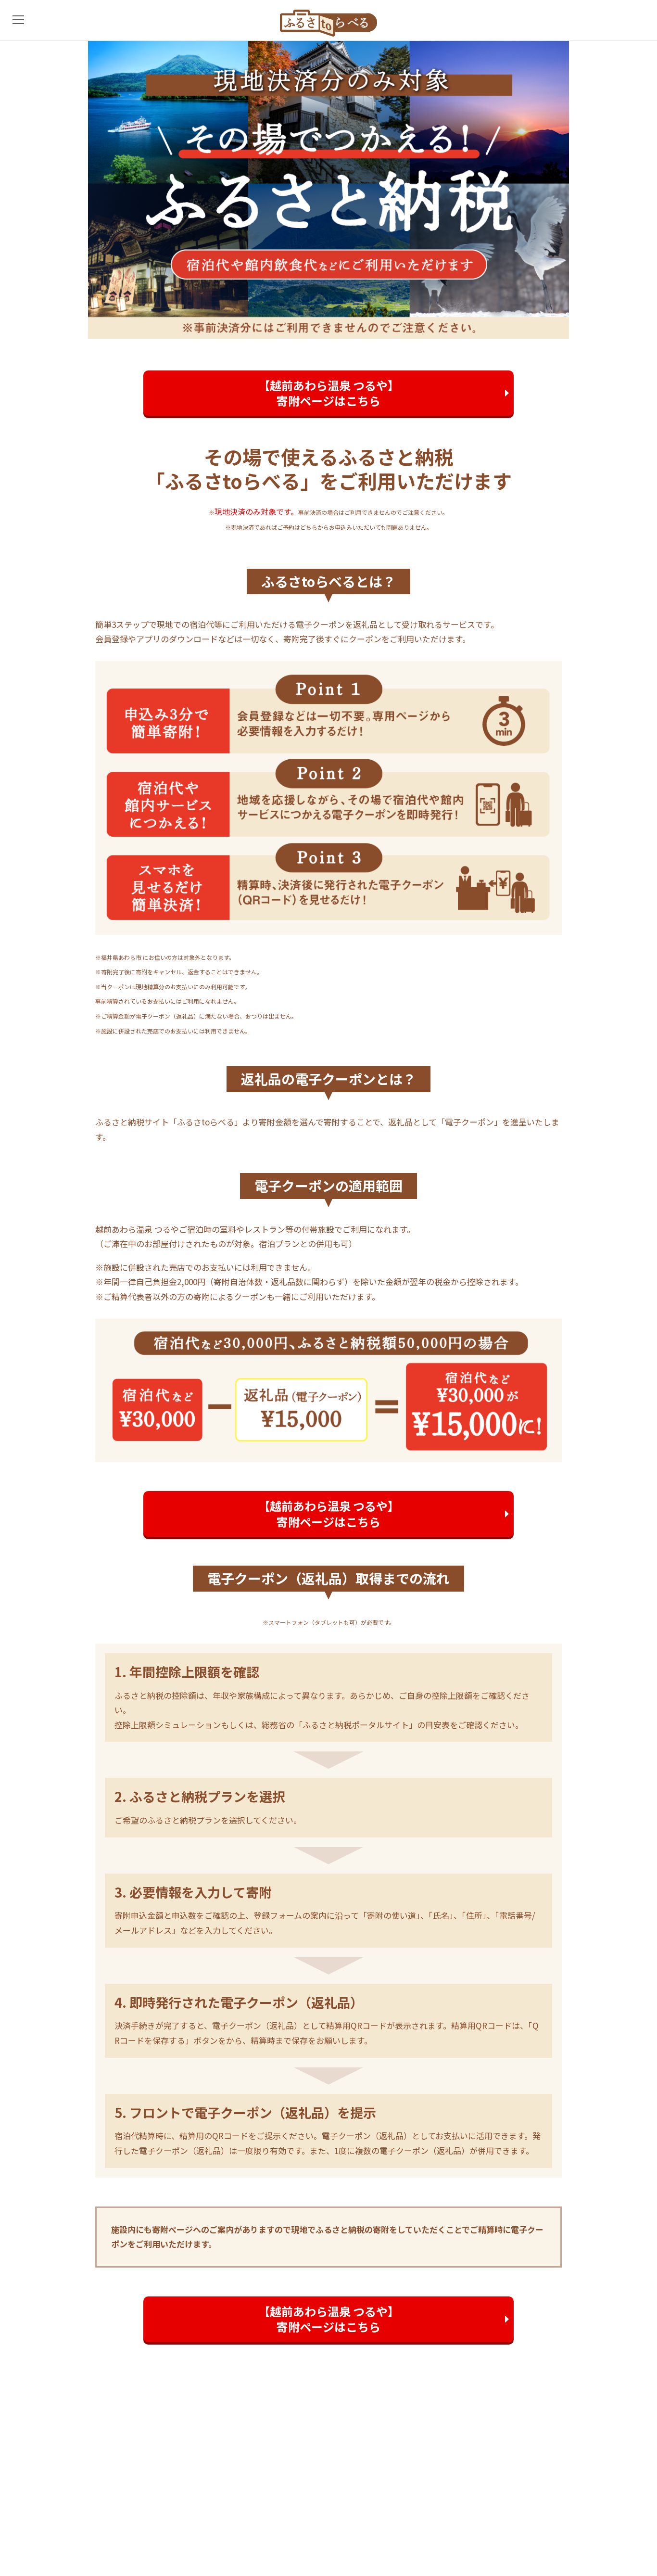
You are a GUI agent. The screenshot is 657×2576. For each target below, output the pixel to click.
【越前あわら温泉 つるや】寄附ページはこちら (329, 393)
